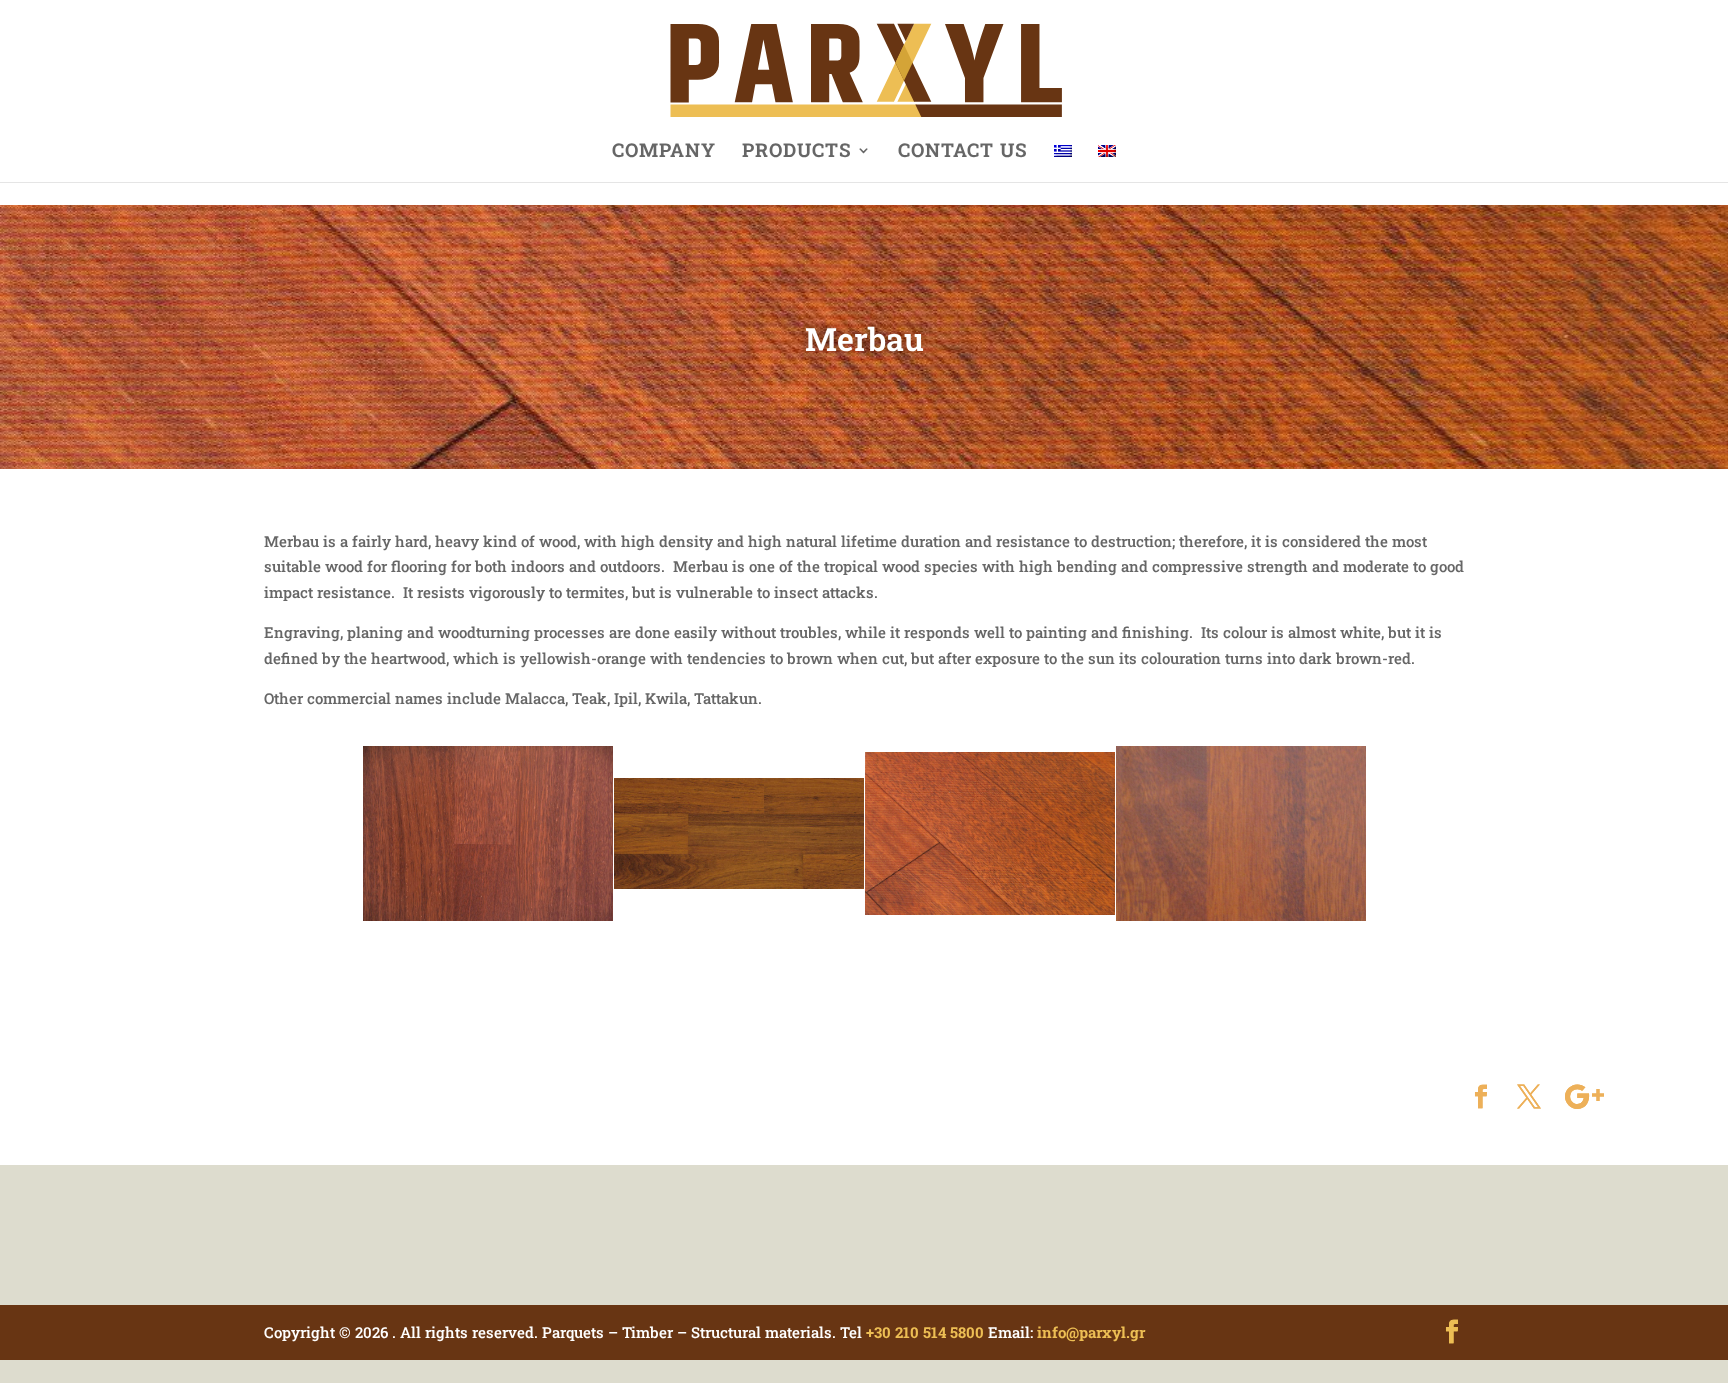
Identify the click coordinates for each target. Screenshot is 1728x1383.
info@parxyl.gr (1091, 1332)
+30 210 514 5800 (925, 1332)
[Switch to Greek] (1063, 162)
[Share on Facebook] (1481, 1098)
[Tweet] (1529, 1098)
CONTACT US (963, 152)
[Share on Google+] (1584, 1098)
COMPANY (664, 152)
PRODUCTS (797, 152)
